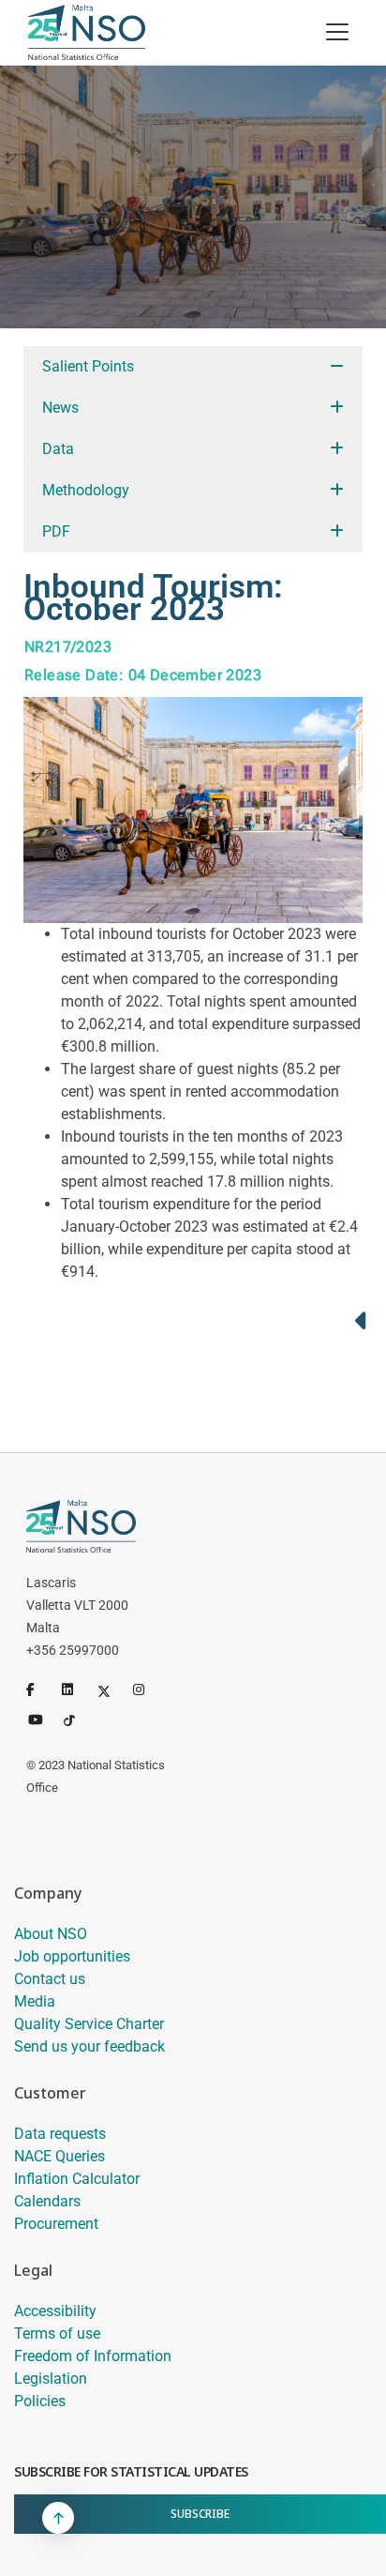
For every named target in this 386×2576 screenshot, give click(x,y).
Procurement (56, 2224)
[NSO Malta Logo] (87, 32)
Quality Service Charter (89, 2024)
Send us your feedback (89, 2046)
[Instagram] (147, 1690)
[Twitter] (111, 1690)
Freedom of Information (93, 2356)
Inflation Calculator (77, 2179)
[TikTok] (78, 1718)
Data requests (60, 2134)
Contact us (50, 1979)
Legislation (51, 2379)
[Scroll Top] (58, 2518)
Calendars (47, 2201)
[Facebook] (40, 1690)
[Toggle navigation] (337, 32)
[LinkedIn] (76, 1690)
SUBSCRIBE (200, 2514)
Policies (40, 2401)
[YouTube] (42, 1718)
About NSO (51, 1934)
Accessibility (55, 2311)
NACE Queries (59, 2156)
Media (35, 2001)
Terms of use (57, 2334)
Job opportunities (72, 1956)
